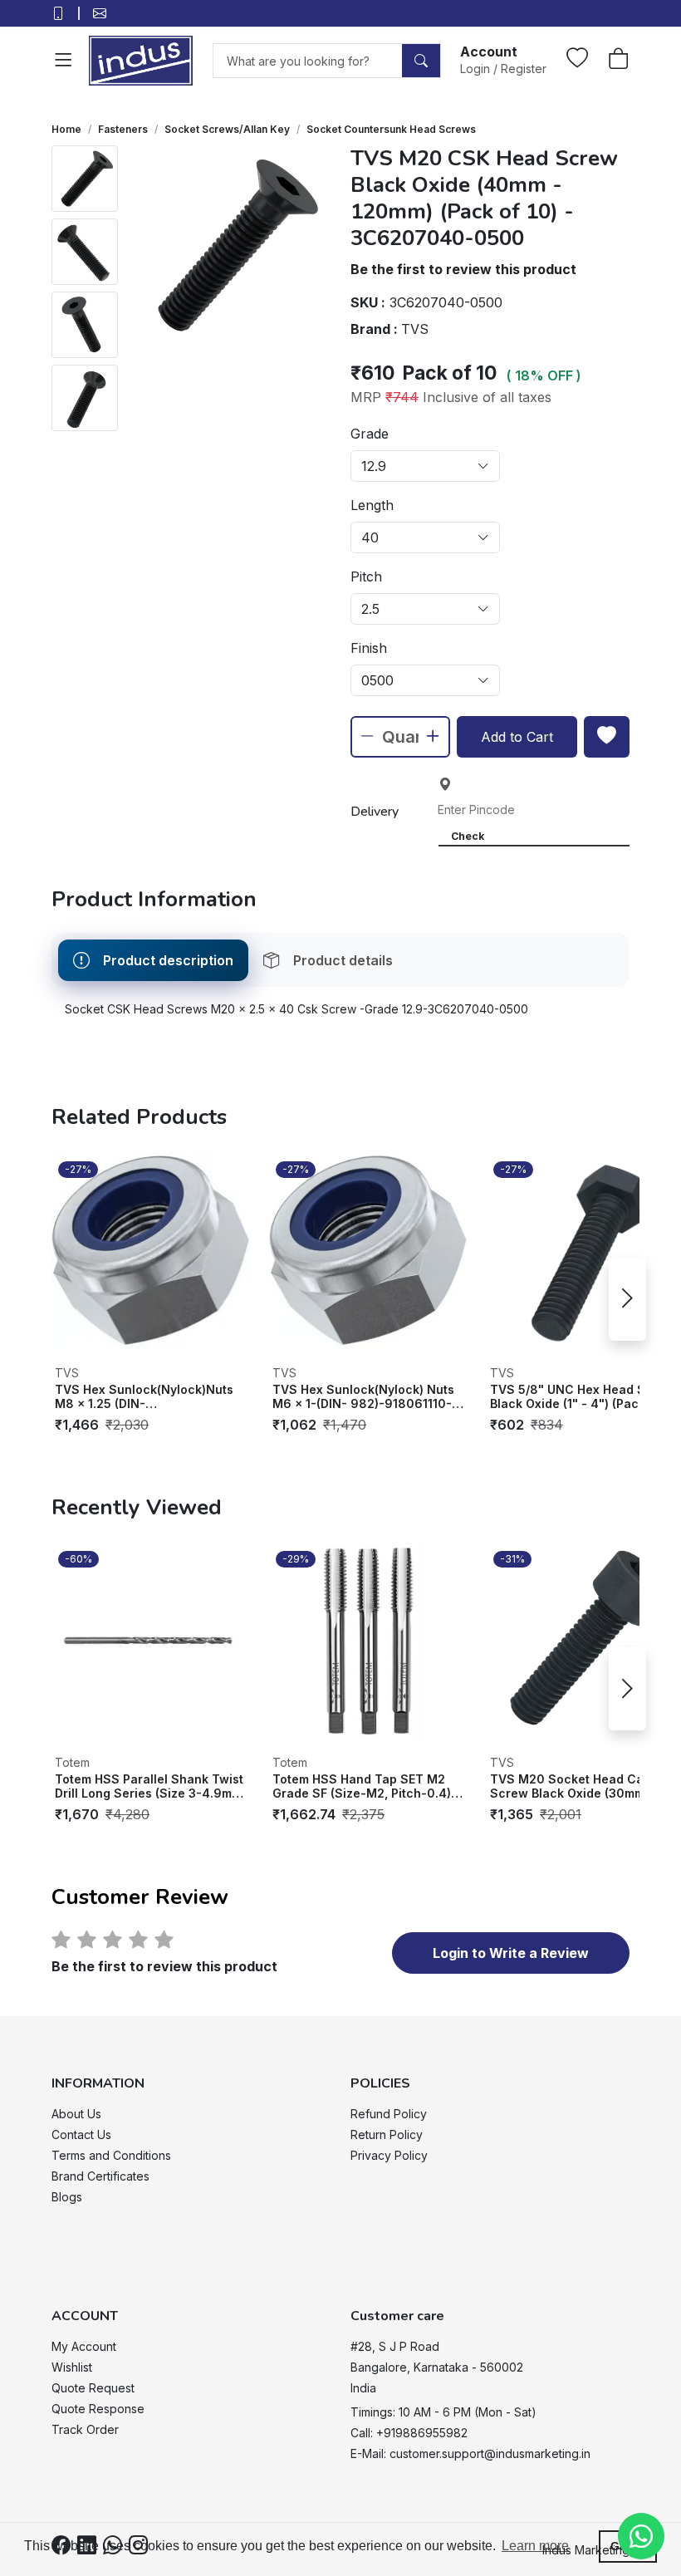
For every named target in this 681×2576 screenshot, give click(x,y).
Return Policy (387, 2134)
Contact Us (81, 2134)
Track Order (85, 2429)
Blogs (67, 2197)
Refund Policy (389, 2114)
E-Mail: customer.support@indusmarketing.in (470, 2453)
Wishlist (72, 2367)
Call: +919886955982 (409, 2433)
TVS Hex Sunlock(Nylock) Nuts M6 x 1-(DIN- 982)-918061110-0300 (363, 1397)
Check (468, 836)
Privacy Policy (389, 2155)
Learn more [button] (535, 2546)
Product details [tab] (343, 960)
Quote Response (98, 2409)
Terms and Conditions (111, 2155)
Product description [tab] (168, 960)
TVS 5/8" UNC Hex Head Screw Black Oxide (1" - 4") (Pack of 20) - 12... (583, 1397)
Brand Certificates (100, 2176)
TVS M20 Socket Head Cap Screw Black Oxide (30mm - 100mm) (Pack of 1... (572, 1786)
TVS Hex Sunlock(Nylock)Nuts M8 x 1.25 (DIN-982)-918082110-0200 (144, 1397)
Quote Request (93, 2388)
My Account (84, 2346)
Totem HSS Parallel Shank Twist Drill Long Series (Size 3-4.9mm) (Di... (150, 1786)
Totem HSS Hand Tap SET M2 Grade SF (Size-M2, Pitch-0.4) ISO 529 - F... (362, 1786)
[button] (503, 59)
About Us (76, 2114)
